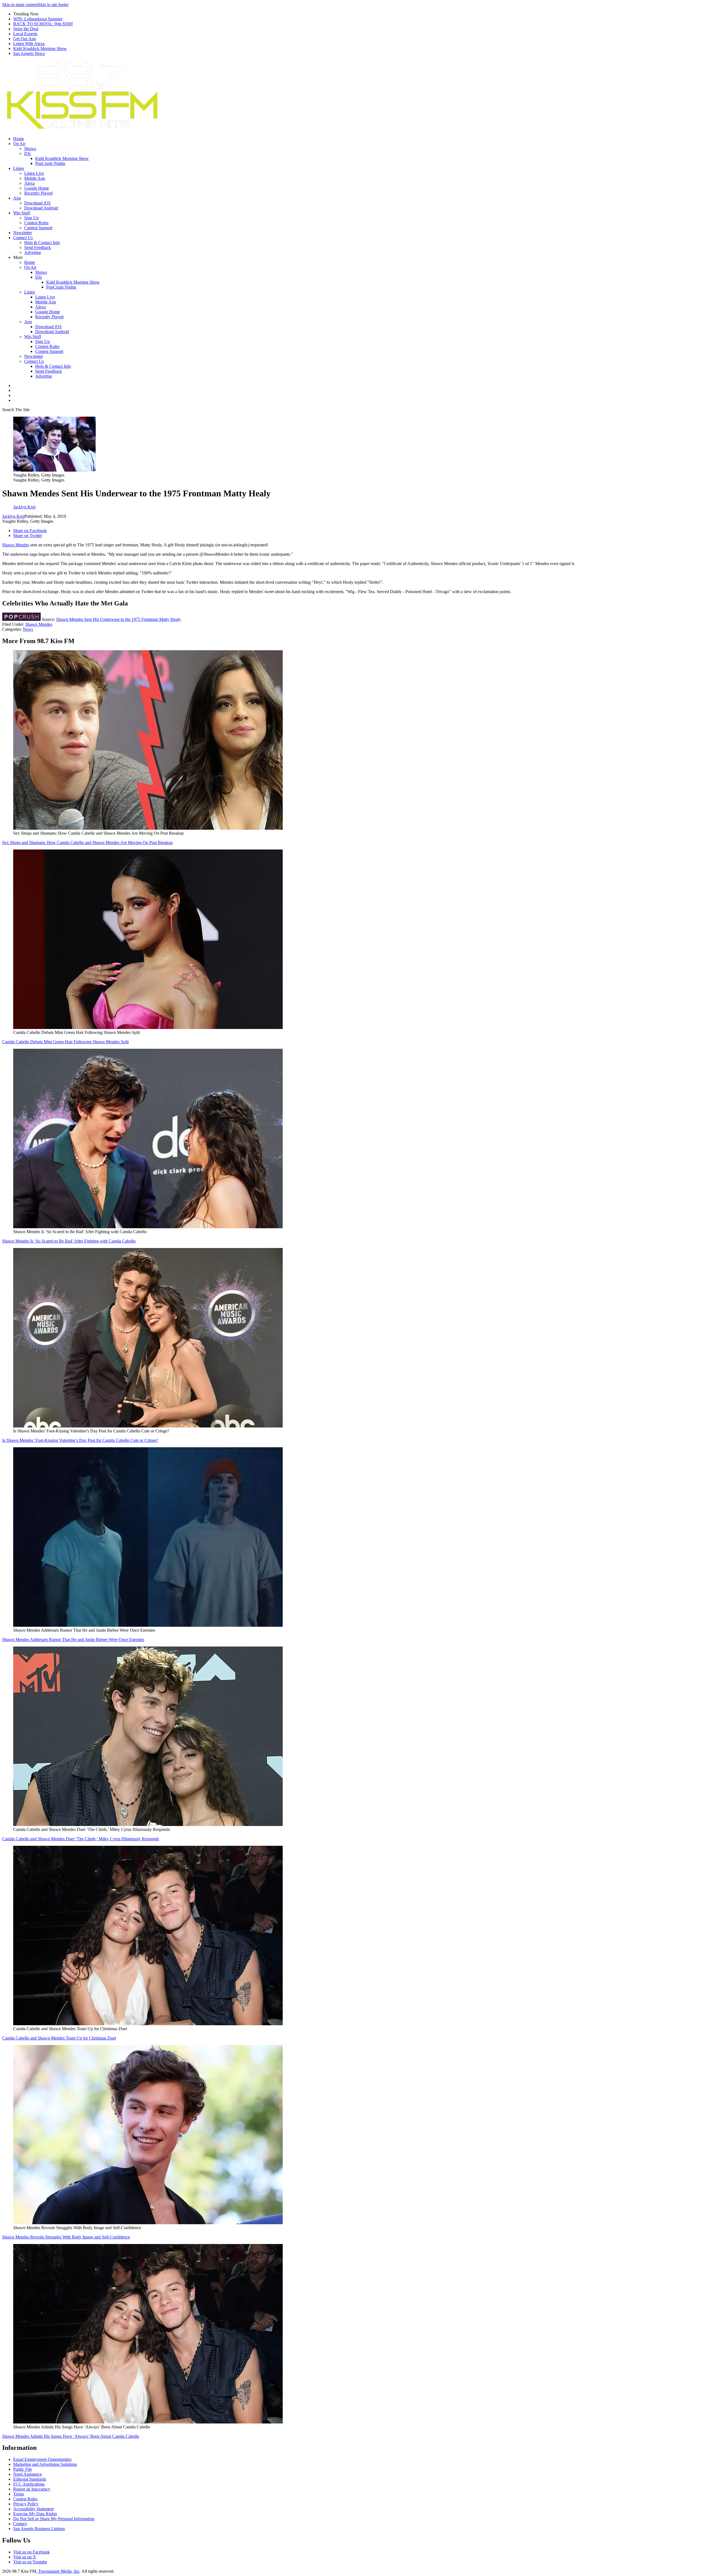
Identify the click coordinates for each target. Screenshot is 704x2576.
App (17, 198)
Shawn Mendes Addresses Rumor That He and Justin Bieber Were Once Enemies (73, 1640)
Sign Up (31, 218)
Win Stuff (22, 213)
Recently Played (38, 193)
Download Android (41, 208)
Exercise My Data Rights (35, 2514)
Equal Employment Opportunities (42, 2459)
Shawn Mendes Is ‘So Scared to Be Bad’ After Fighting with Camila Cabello (69, 1241)
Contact (20, 2524)
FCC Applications (29, 2484)
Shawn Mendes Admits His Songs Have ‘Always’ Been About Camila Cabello (71, 2436)
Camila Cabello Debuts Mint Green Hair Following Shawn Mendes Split (65, 1042)
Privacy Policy (26, 2504)
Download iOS (37, 203)
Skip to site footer (53, 5)
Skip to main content (20, 5)
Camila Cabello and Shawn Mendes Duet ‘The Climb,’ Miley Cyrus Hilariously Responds (81, 1839)
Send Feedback (38, 247)
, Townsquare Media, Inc (58, 2571)
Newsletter (23, 233)
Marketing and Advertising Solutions (45, 2464)
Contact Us (23, 238)
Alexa (29, 183)
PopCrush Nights (50, 163)
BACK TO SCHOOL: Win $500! (43, 24)
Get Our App (25, 39)
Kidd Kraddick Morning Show (40, 49)
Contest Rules (36, 223)
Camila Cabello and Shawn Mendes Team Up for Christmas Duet (59, 2038)
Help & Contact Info (42, 243)
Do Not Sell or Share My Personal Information (54, 2519)
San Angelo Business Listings (39, 2529)
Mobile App (35, 178)
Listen (19, 168)
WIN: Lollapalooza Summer (38, 19)
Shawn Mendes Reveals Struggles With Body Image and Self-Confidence (66, 2237)
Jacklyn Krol (13, 516)
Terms (19, 2494)
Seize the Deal (26, 29)
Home (19, 139)
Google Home (37, 188)
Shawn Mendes (16, 545)
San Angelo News (29, 53)
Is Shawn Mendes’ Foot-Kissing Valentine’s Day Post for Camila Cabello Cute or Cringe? (80, 1440)
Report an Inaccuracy (32, 2489)
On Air (19, 144)
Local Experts (25, 34)
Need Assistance (28, 2474)
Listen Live (34, 173)
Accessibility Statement (33, 2509)
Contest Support (38, 228)
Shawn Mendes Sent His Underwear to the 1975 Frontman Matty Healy (119, 619)
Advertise (33, 252)
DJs (28, 153)
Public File (23, 2469)
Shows (30, 149)
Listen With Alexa (29, 44)
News (28, 629)
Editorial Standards (30, 2479)
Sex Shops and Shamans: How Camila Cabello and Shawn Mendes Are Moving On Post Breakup (87, 842)
